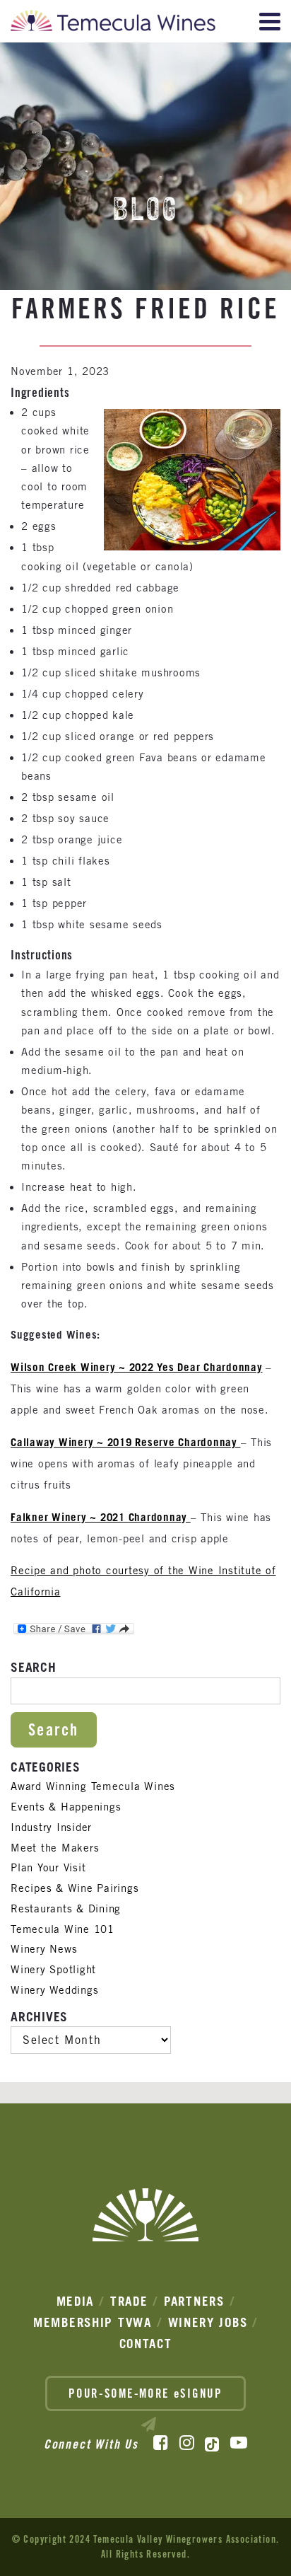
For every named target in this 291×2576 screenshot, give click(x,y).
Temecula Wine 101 (63, 1929)
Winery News (44, 1949)
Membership (73, 2322)
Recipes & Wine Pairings (75, 1888)
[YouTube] (239, 2443)
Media (76, 2301)
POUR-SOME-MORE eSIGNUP (145, 2393)
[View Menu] (270, 22)
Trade (129, 2301)
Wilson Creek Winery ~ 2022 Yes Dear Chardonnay (137, 1367)
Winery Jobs (208, 2322)
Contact (146, 2344)
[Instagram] (187, 2443)
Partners (194, 2301)
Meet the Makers (55, 1848)
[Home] (113, 24)
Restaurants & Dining (66, 1908)
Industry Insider (51, 1827)
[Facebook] (161, 2443)
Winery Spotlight (53, 1969)
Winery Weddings (54, 1990)
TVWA (135, 2322)
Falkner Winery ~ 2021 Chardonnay (99, 1517)
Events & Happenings (66, 1807)
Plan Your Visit (48, 1867)
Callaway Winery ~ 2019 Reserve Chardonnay (126, 1442)
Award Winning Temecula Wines (93, 1786)
